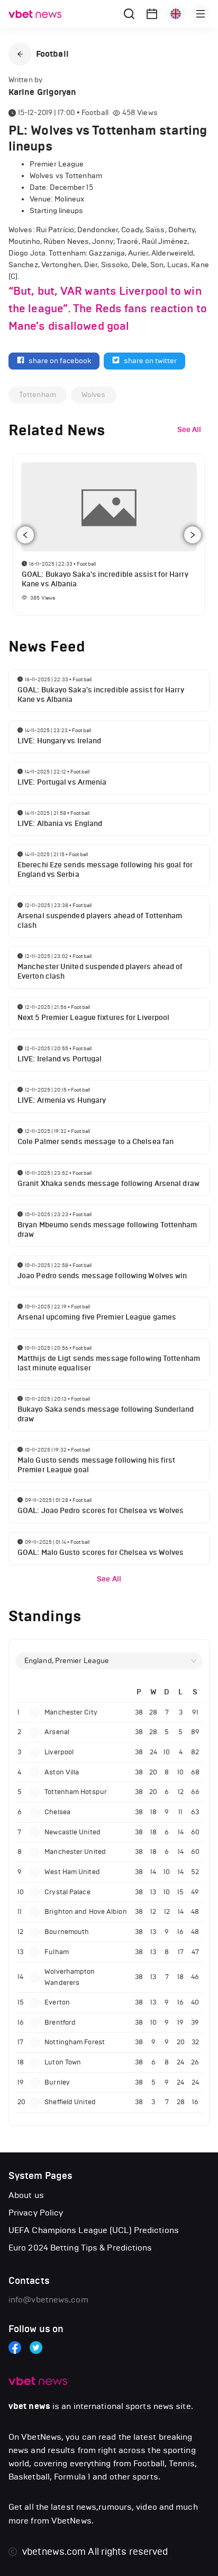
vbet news (29, 2406)
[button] (20, 54)
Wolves (94, 395)
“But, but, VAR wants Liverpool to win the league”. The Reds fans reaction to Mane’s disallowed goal (108, 309)
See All (109, 1579)
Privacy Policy (36, 2213)
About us (26, 2195)
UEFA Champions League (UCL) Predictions (94, 2230)
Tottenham (38, 395)
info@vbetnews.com (48, 2300)
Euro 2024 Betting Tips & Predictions (80, 2248)
